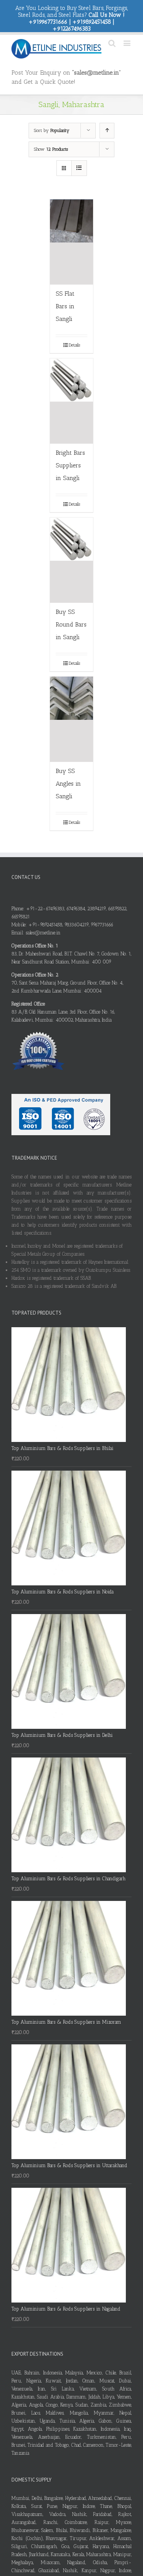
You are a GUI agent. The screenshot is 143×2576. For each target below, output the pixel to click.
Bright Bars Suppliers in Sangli (70, 465)
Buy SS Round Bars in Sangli (71, 624)
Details (74, 345)
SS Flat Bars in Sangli (65, 306)
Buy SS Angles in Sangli (68, 784)
